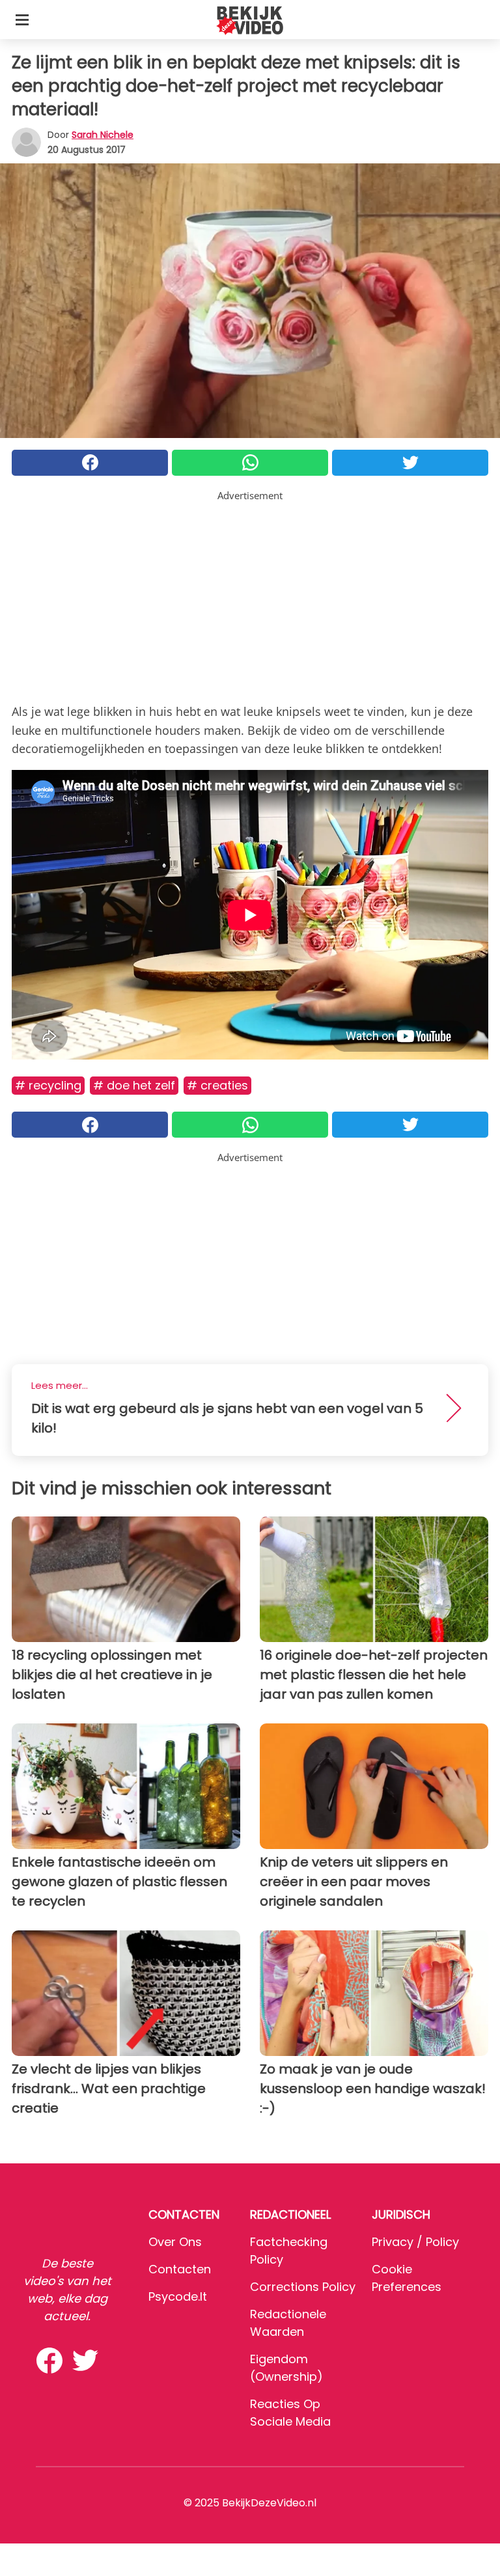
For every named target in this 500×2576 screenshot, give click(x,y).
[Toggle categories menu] (22, 20)
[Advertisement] (250, 594)
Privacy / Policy (415, 2242)
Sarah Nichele (103, 135)
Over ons (175, 2242)
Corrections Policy (303, 2287)
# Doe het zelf (134, 1085)
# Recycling (48, 1085)
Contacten (180, 2269)
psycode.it (178, 2296)
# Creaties (217, 1085)
